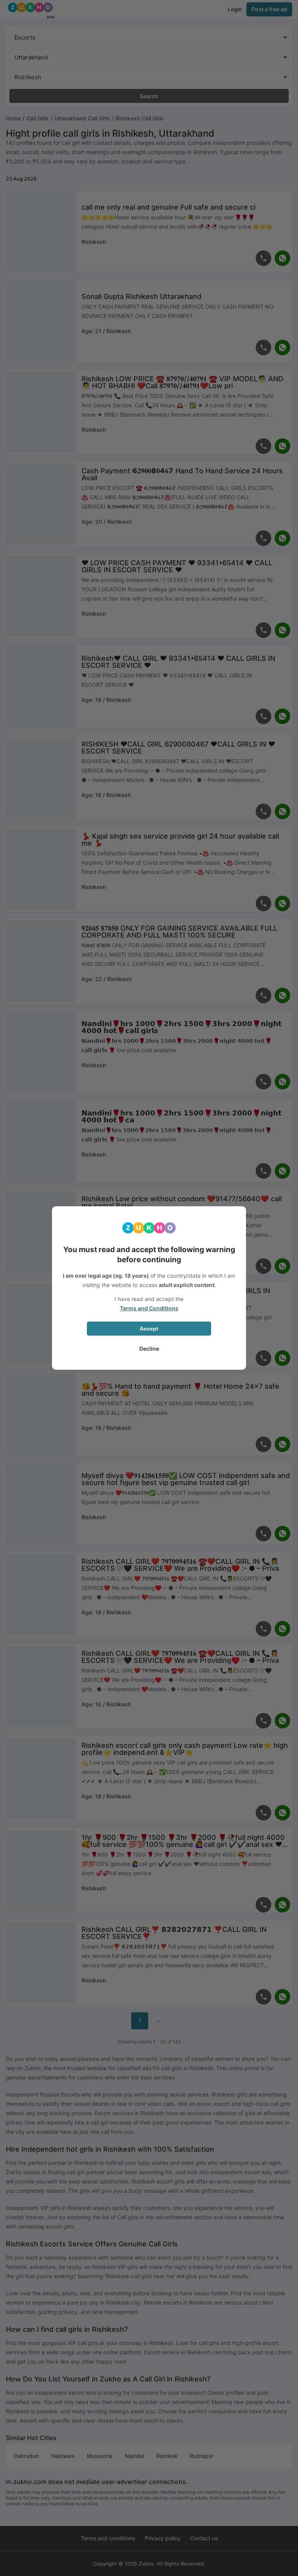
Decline (149, 1349)
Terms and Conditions (149, 1308)
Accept (149, 1329)
